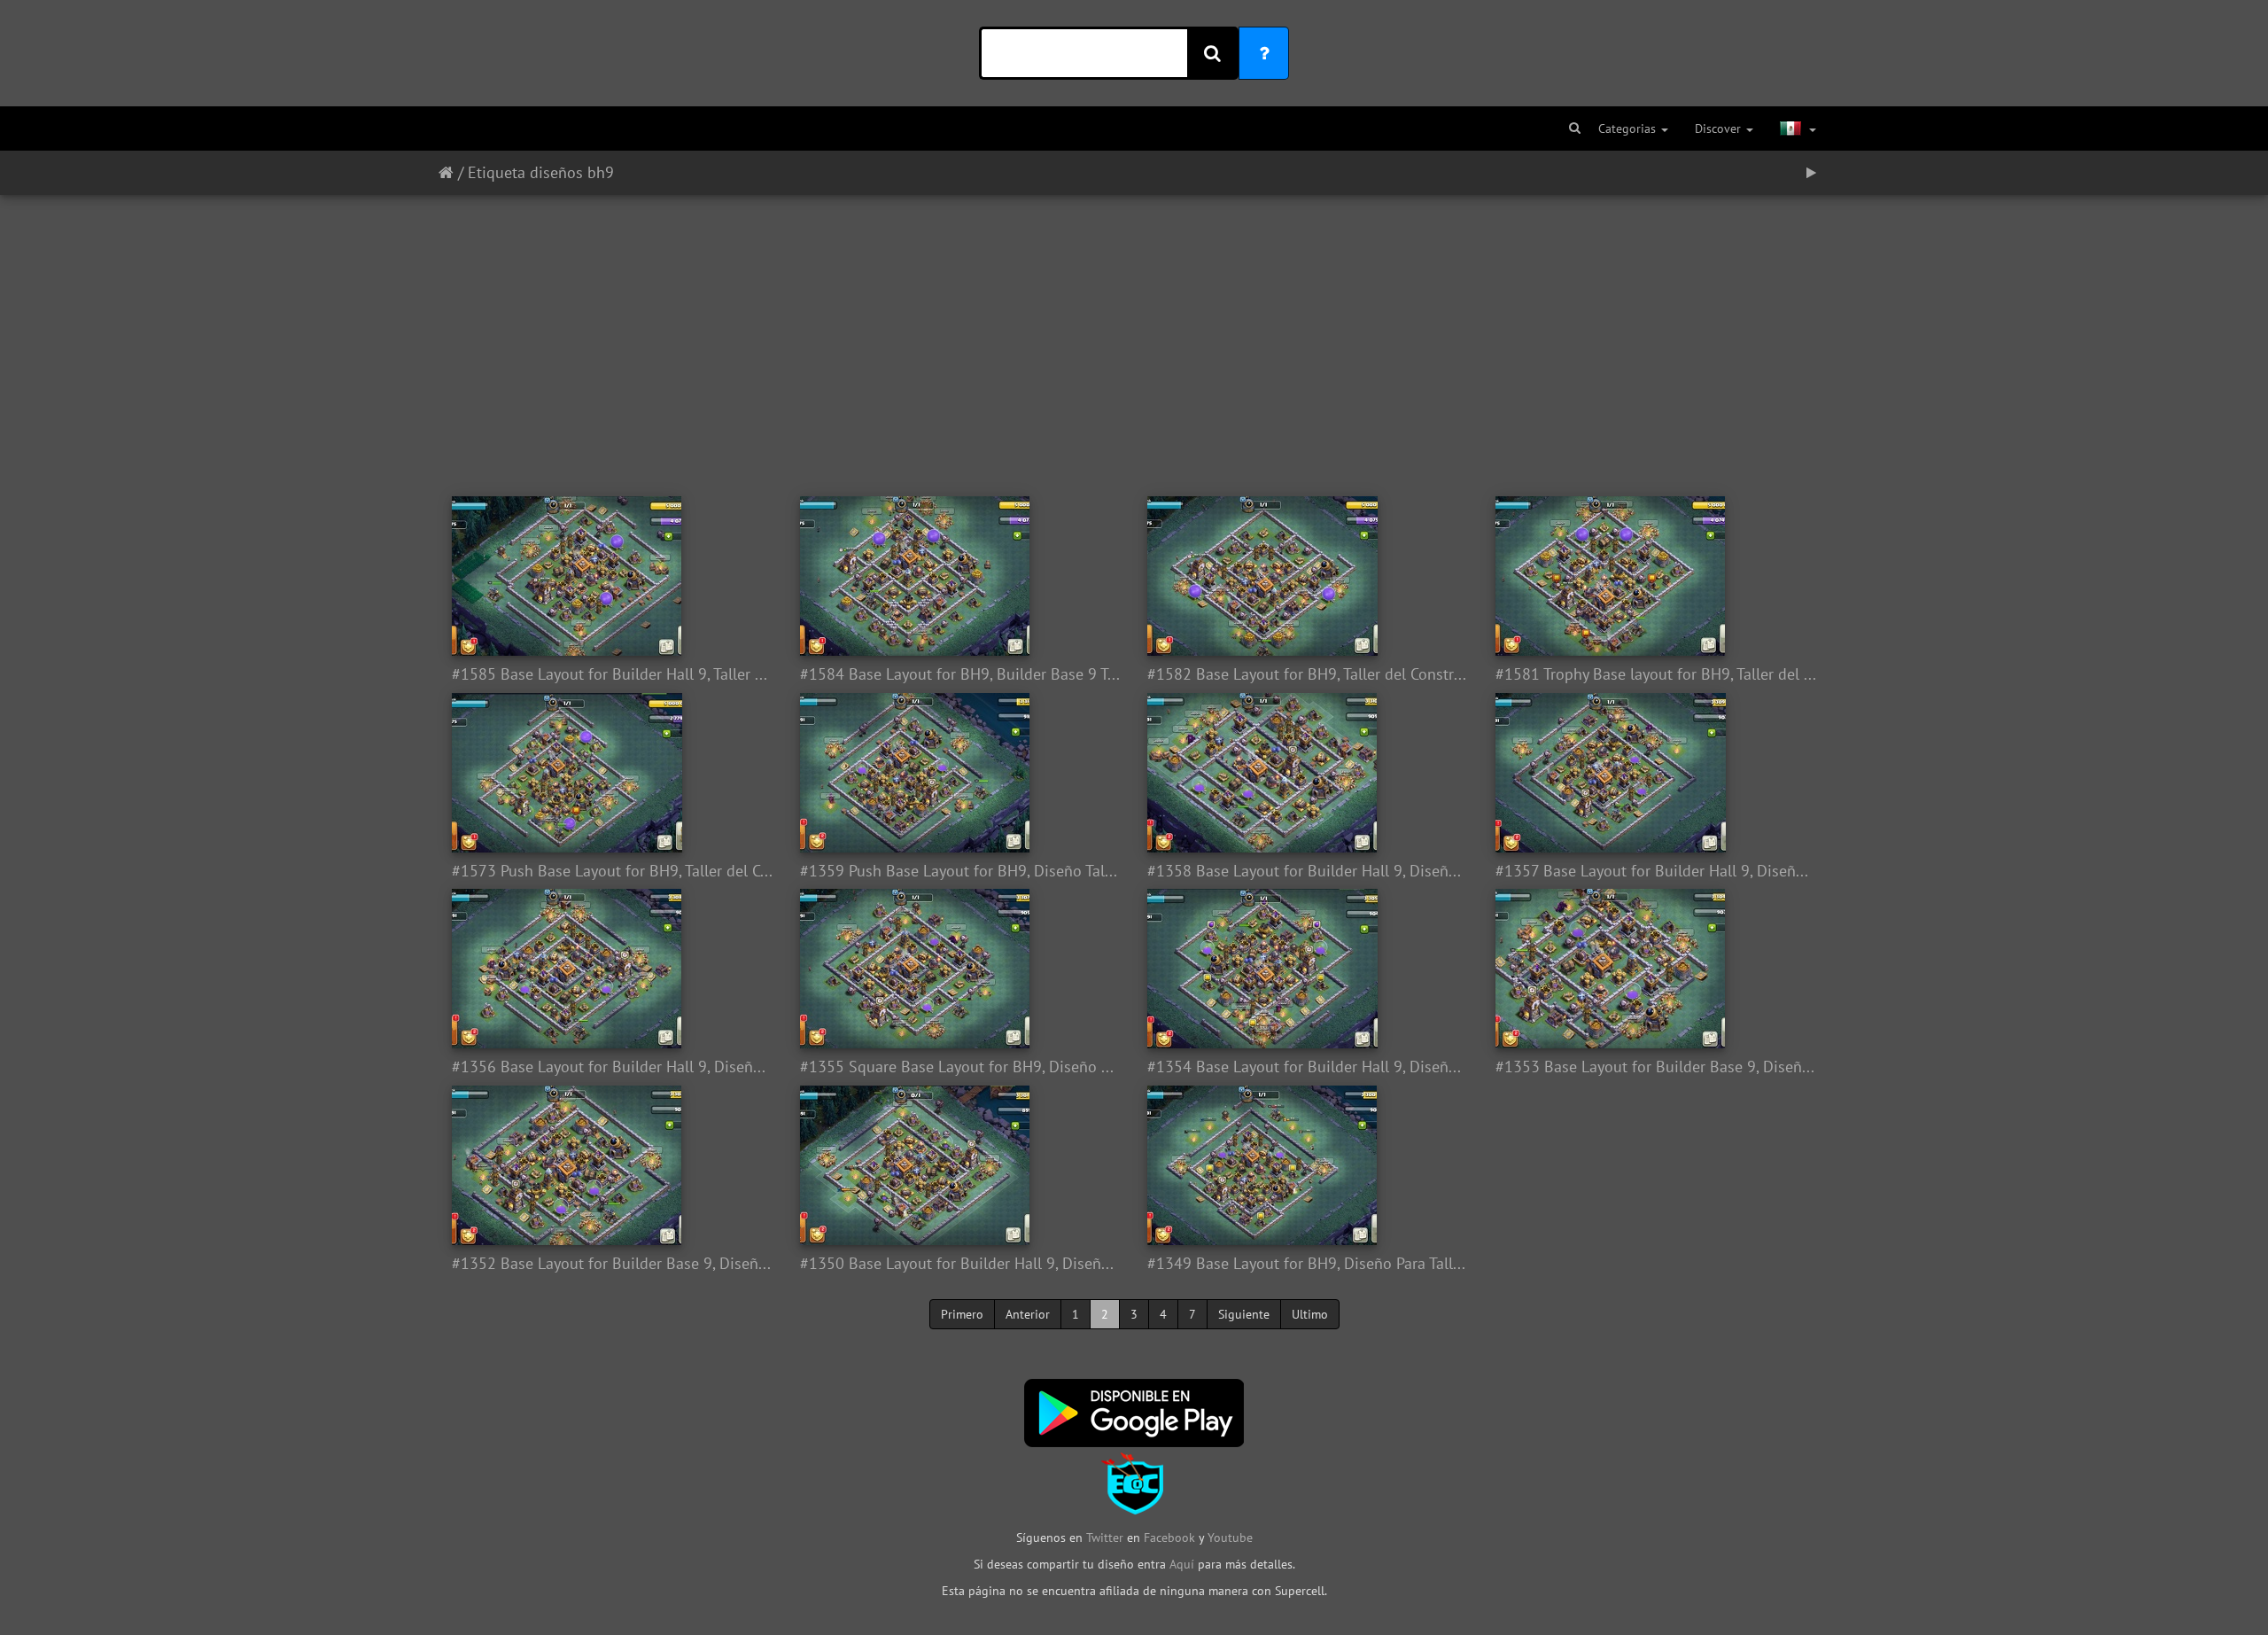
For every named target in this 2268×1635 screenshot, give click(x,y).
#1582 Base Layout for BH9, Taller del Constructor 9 (1308, 674)
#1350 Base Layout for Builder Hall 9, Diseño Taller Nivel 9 (961, 1264)
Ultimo (1310, 1314)
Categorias (1629, 128)
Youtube (1230, 1538)
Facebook (1169, 1538)
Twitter (1107, 1538)
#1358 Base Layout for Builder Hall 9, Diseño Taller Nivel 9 (1308, 871)
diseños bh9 (572, 172)
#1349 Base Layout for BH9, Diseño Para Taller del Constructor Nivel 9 (1308, 1264)
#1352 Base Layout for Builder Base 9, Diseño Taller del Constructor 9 (613, 1264)
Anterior (1028, 1314)
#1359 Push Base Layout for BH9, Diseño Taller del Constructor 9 (961, 871)
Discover (1720, 128)
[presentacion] (1811, 173)
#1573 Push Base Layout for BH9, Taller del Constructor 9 (613, 871)
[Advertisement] (1134, 337)
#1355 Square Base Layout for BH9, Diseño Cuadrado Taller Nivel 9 (961, 1067)
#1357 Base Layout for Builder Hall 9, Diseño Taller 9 (1656, 871)
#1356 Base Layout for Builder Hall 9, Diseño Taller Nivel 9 (613, 1067)
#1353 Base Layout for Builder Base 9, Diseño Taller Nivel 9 (1656, 1067)
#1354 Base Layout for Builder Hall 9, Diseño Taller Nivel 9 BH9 (1308, 1067)
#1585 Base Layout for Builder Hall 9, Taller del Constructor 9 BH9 (613, 674)
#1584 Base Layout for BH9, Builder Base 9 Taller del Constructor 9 (961, 674)
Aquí (1182, 1564)
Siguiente (1244, 1314)
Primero (962, 1314)
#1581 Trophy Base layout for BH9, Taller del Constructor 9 (1656, 674)
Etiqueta (497, 172)
